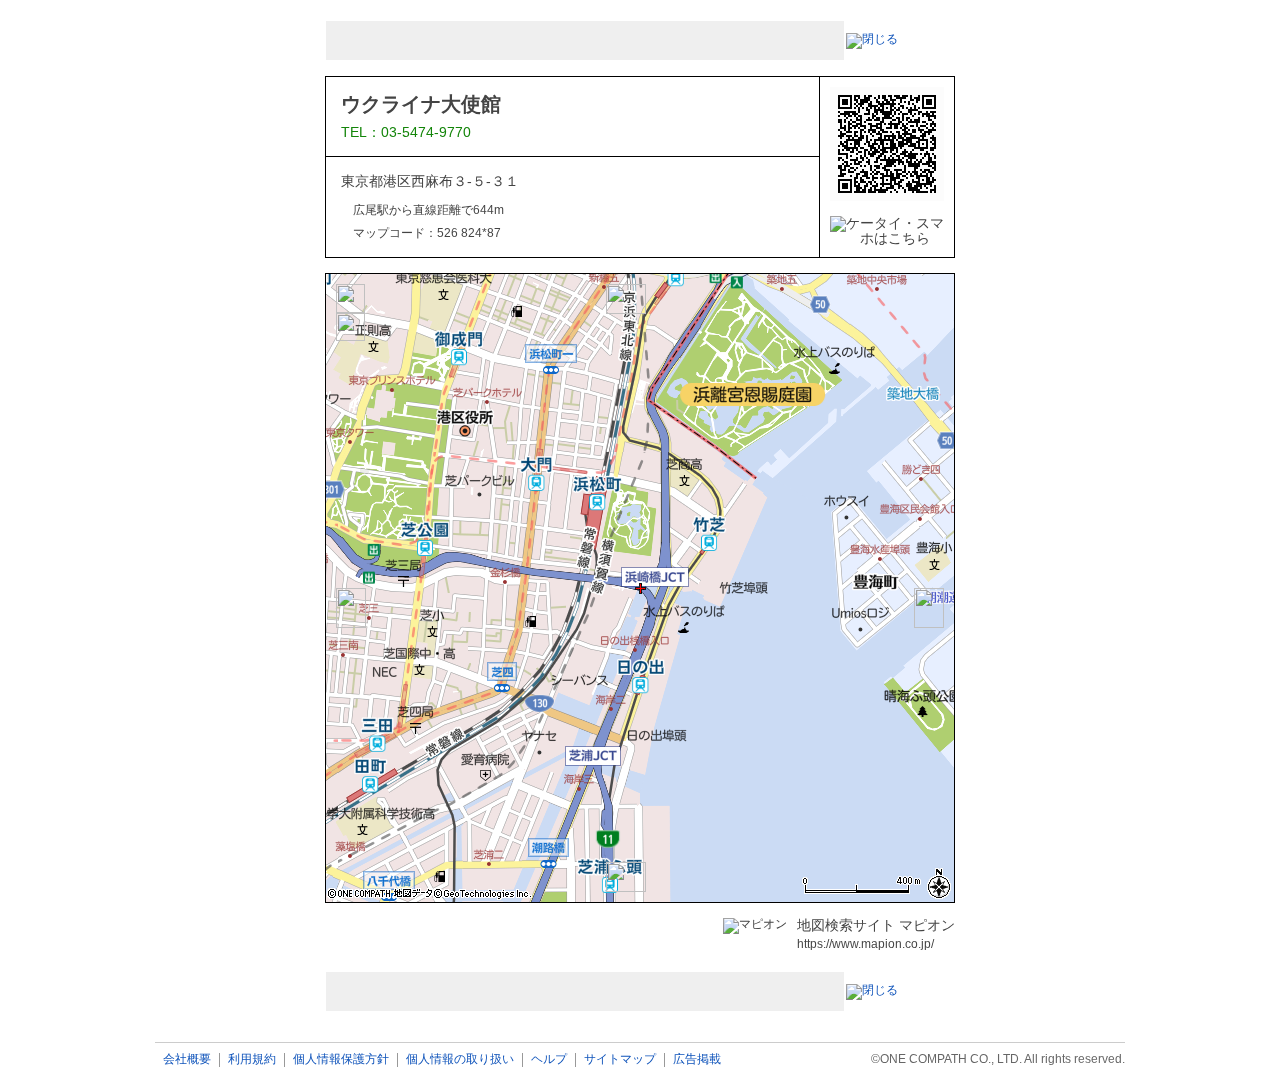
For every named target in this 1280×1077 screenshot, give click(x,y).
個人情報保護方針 (341, 1059)
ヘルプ (549, 1059)
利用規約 (252, 1059)
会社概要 (187, 1059)
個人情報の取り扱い (460, 1059)
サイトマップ (620, 1059)
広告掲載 (697, 1059)
